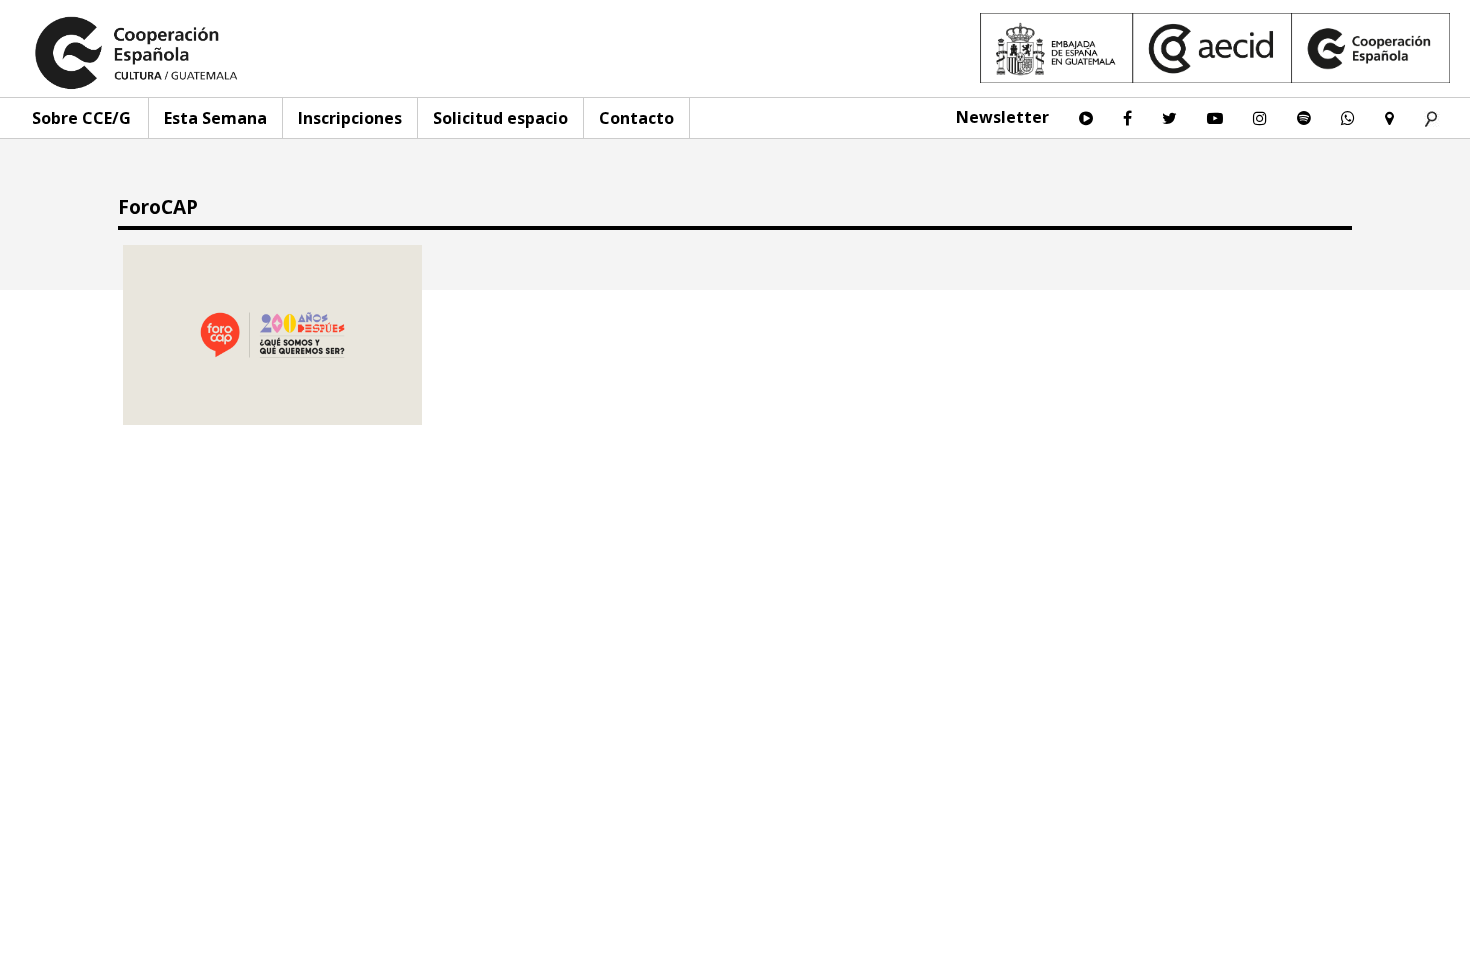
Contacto (636, 118)
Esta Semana (215, 118)
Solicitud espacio (500, 118)
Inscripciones (350, 118)
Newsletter (1002, 117)
